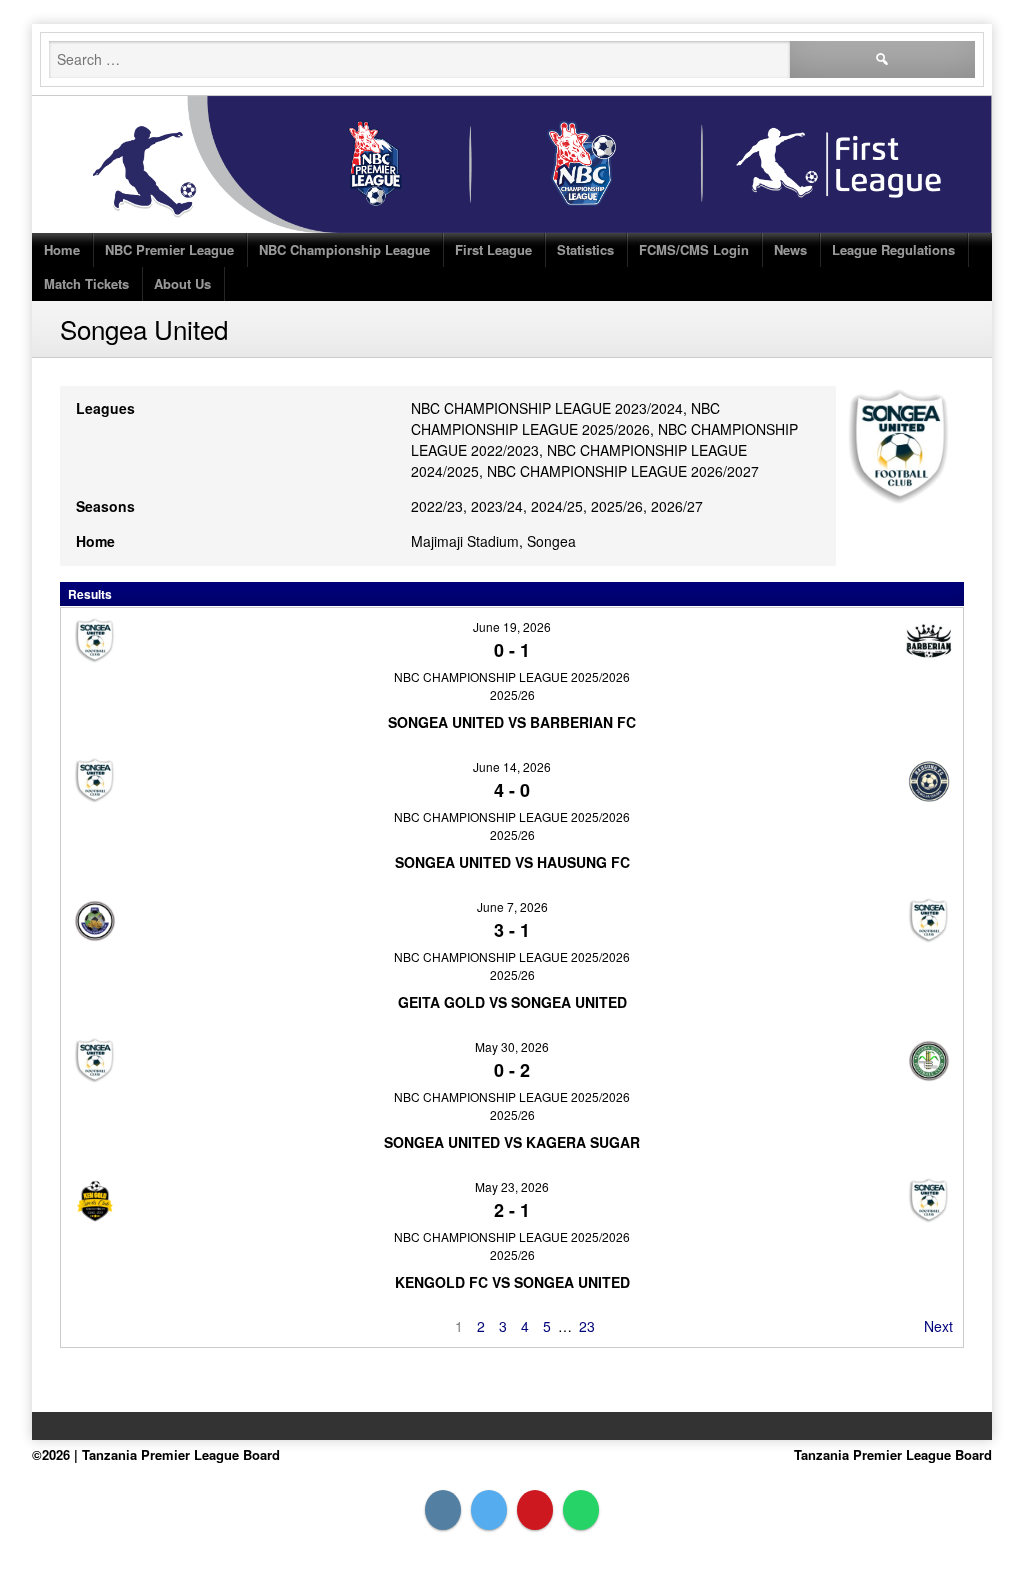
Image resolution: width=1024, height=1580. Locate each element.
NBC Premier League (169, 249)
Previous (98, 1326)
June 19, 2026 (512, 626)
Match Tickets (86, 283)
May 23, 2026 (512, 1186)
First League (493, 249)
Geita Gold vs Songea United (512, 1002)
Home (62, 249)
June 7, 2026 (512, 906)
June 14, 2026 (512, 766)
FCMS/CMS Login (694, 249)
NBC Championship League (344, 249)
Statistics (585, 249)
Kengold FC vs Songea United (512, 1282)
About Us (182, 283)
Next (938, 1326)
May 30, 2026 (512, 1046)
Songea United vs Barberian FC (512, 722)
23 (587, 1326)
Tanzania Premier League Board (893, 1454)
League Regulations (893, 249)
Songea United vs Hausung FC (512, 862)
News (790, 249)
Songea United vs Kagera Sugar (512, 1142)
